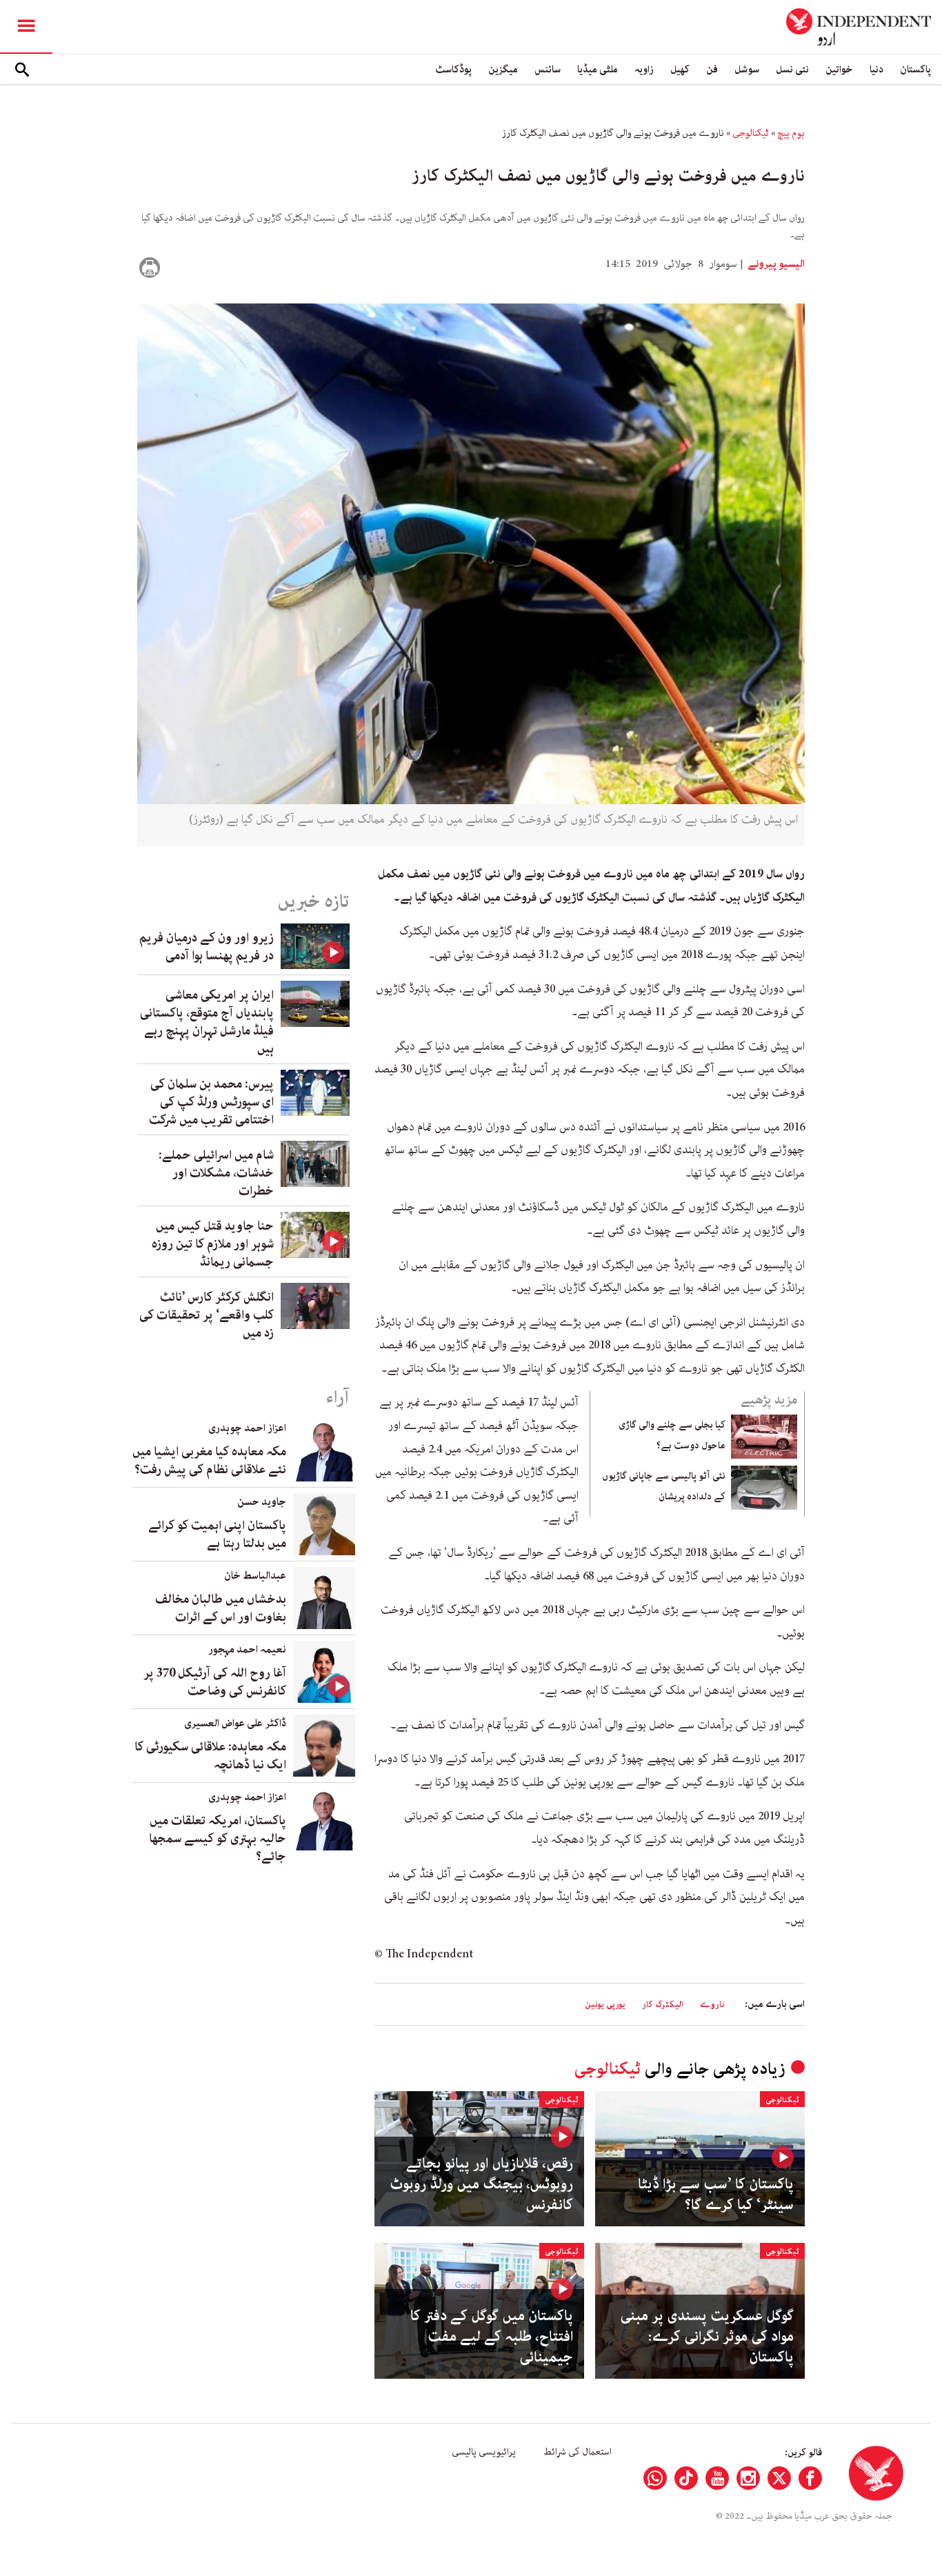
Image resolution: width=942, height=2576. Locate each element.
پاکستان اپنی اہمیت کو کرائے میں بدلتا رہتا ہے (217, 1535)
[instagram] (748, 2478)
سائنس (548, 69)
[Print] (150, 268)
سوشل (747, 69)
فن (712, 69)
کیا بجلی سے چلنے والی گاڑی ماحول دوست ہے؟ (672, 1435)
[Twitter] (779, 2478)
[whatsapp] (655, 2478)
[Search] (22, 70)
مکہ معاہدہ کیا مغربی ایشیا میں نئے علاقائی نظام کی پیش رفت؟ (209, 1461)
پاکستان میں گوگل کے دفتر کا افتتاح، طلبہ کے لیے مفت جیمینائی (492, 2337)
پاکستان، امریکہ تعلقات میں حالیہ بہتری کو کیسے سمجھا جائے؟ (218, 1839)
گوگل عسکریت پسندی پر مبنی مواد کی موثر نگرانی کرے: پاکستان (707, 2337)
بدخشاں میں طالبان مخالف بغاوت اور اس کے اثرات (221, 1608)
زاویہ (644, 69)
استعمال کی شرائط (578, 2452)
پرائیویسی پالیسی (484, 2452)
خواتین (839, 69)
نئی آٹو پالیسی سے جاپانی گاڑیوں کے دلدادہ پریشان (664, 1486)
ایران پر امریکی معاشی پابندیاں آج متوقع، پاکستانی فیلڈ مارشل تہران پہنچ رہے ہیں (207, 1022)
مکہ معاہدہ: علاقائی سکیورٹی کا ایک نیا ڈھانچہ (210, 1756)
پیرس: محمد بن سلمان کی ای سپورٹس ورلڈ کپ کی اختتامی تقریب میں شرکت (211, 1102)
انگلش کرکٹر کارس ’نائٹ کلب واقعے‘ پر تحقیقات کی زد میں (207, 1315)
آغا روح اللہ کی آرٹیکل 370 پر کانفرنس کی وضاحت (215, 1682)
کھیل (680, 69)
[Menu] (26, 27)
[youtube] (717, 2478)
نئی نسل (792, 69)
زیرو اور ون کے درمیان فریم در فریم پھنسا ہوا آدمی (207, 947)
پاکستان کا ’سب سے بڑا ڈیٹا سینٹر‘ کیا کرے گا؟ (716, 2195)
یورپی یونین (605, 2005)
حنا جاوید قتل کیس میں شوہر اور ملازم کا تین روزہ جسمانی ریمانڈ (213, 1244)
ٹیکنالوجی (751, 133)
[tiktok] (686, 2478)
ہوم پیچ (791, 133)
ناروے (712, 2005)
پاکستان (915, 69)
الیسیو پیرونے (775, 264)
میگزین (503, 69)
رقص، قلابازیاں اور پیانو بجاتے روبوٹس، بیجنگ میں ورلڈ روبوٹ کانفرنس (481, 2184)
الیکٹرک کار (663, 2005)
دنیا (876, 69)
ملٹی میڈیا (598, 69)
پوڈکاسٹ (453, 69)
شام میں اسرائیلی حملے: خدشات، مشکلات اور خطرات (216, 1173)
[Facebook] (810, 2478)
